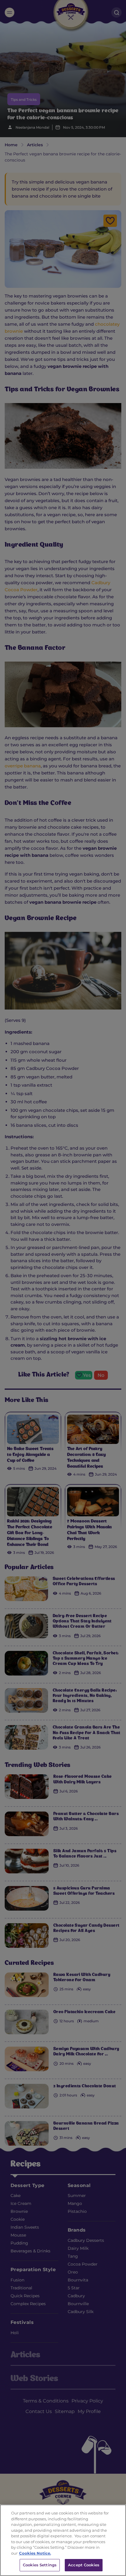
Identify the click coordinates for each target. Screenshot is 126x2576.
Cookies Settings (40, 2565)
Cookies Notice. (35, 2553)
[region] (63, 2540)
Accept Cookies (84, 2565)
